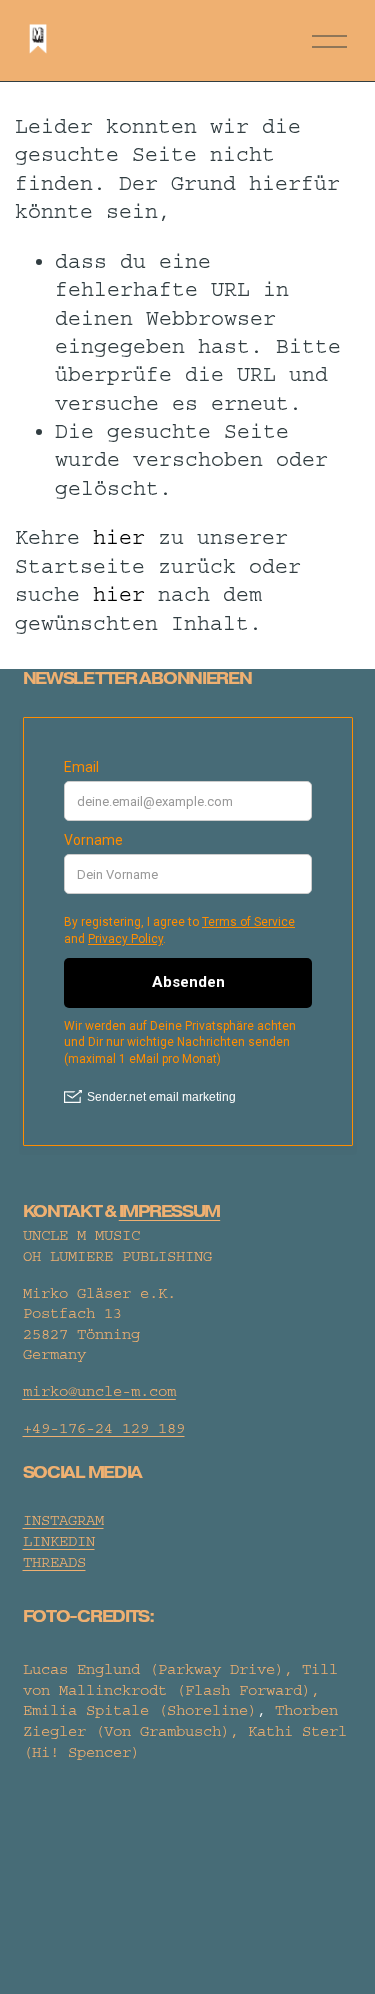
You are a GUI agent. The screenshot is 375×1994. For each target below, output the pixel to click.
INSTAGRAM (63, 1520)
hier (119, 537)
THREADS (54, 1562)
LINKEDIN (59, 1541)
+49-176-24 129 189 (104, 1428)
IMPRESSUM (169, 1212)
